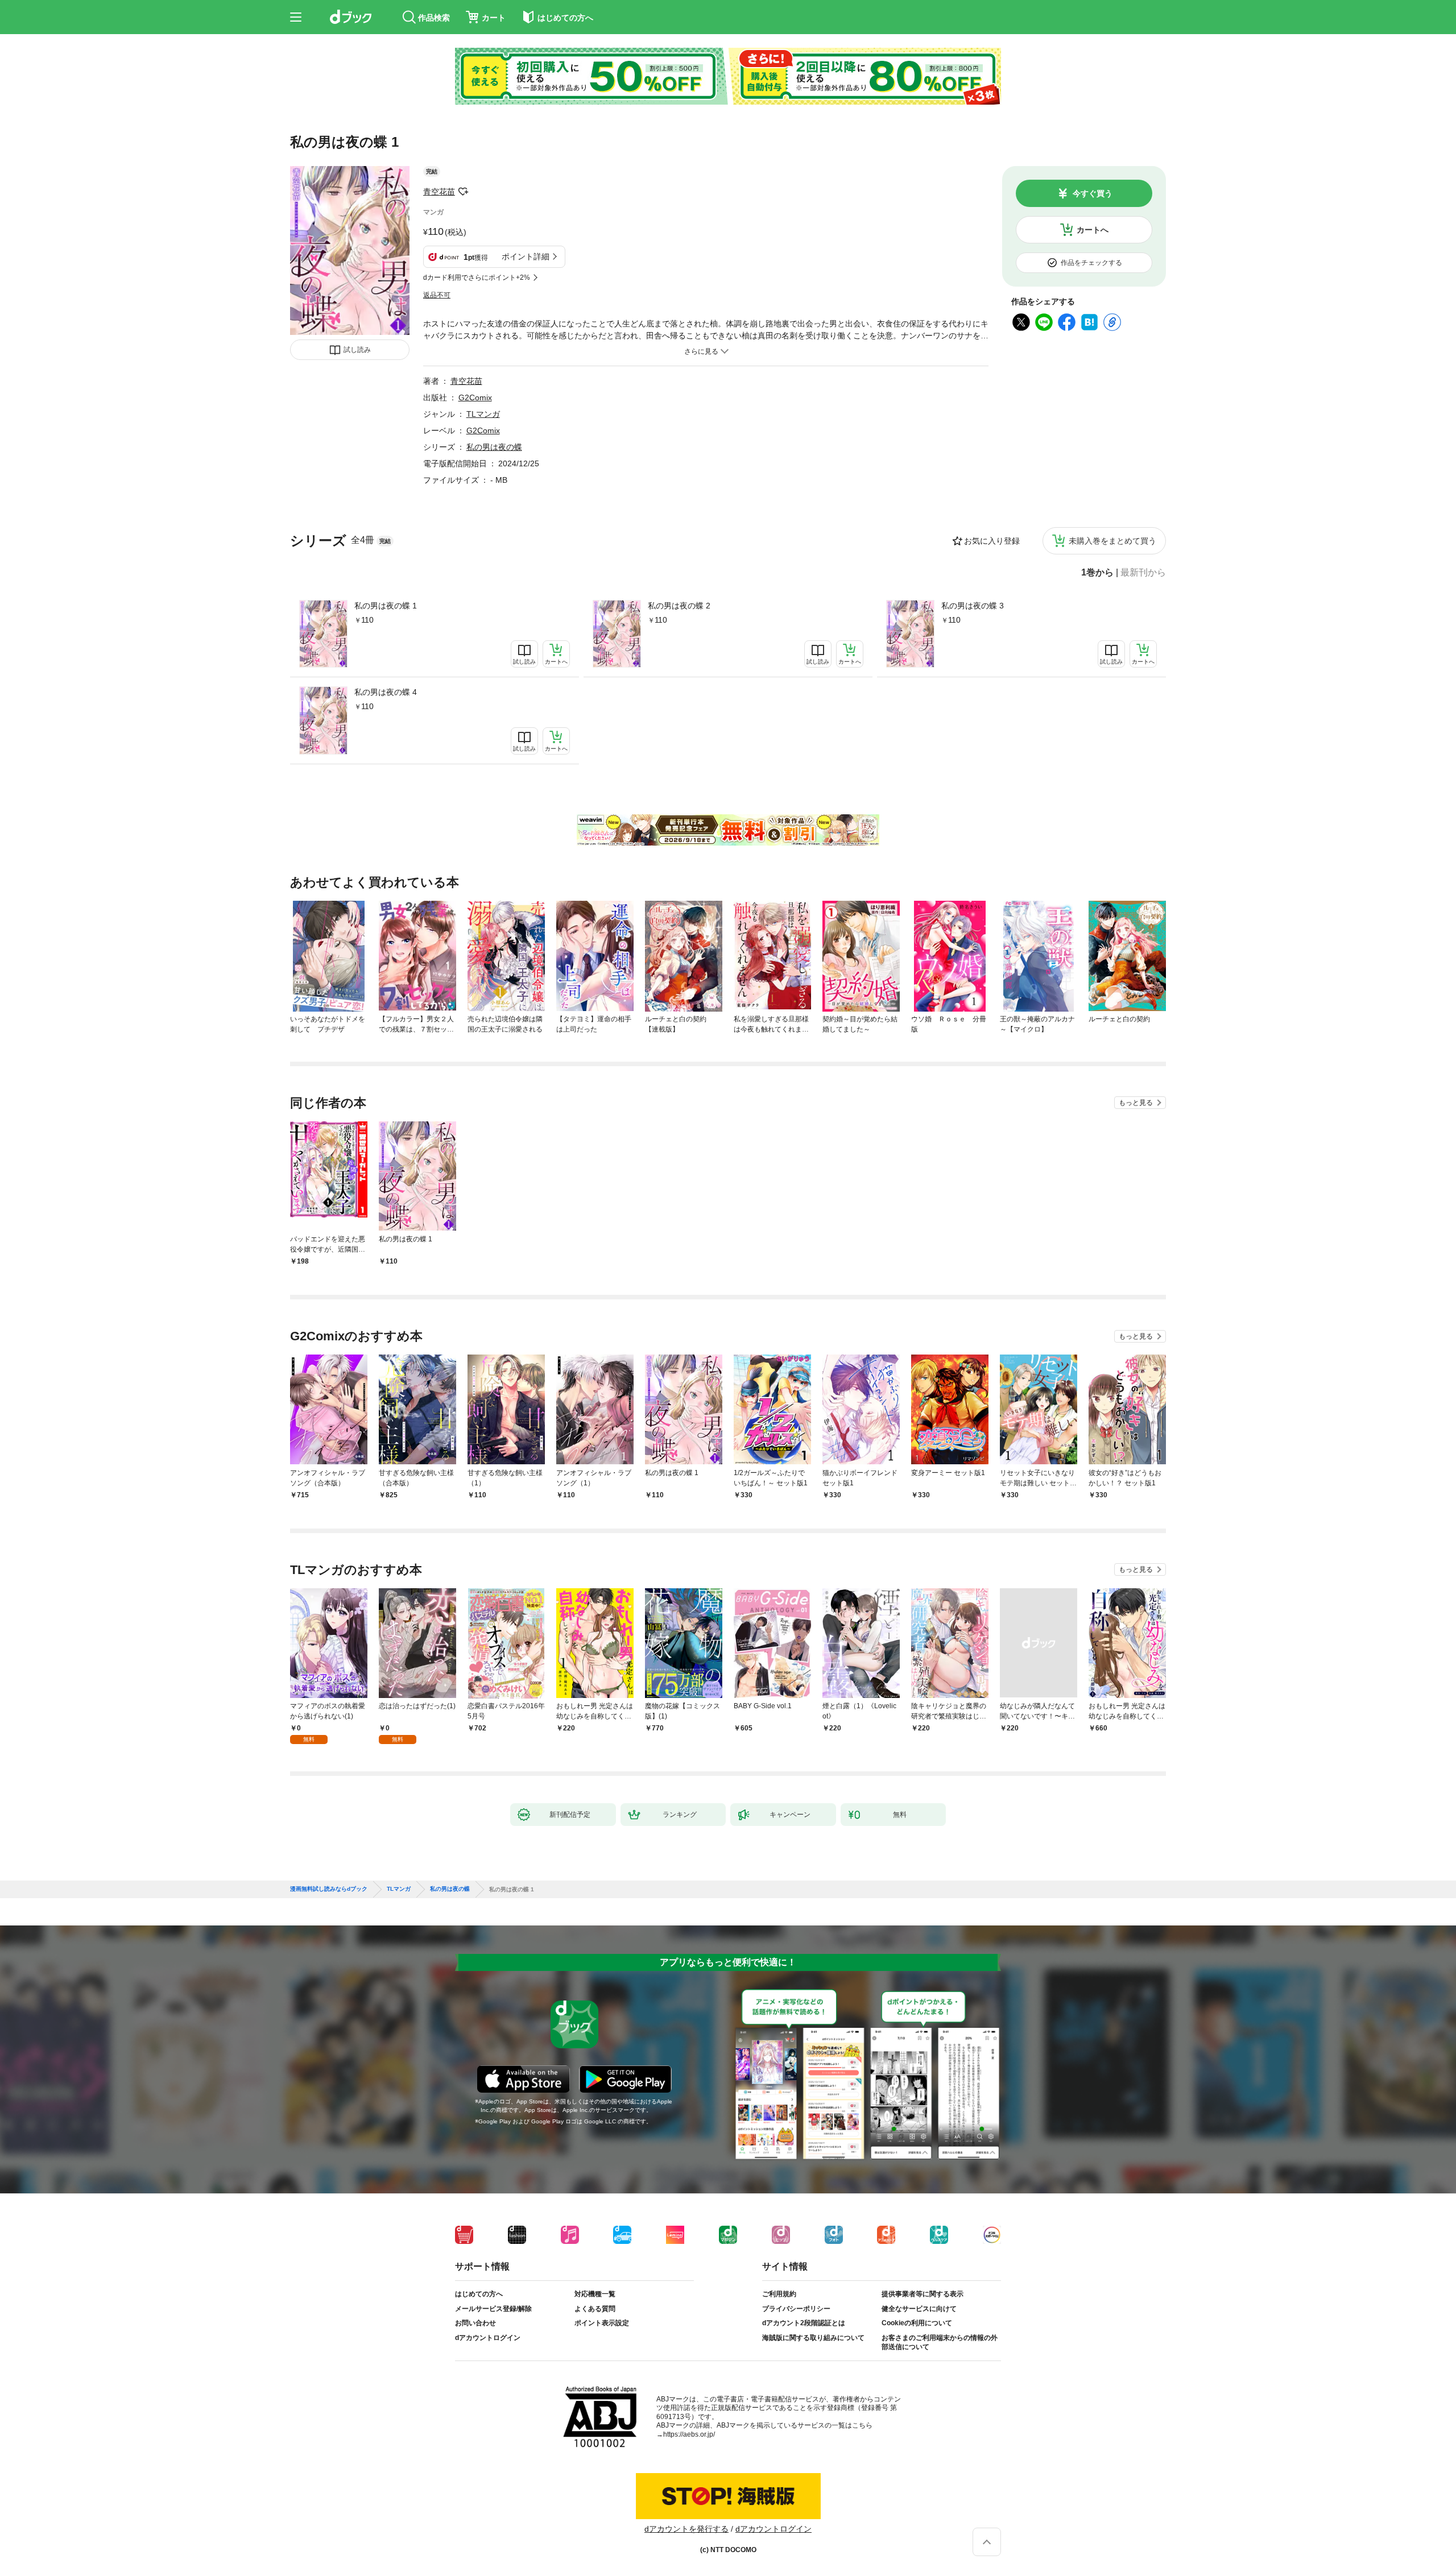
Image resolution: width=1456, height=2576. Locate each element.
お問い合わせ (475, 2323)
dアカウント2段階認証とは (804, 2323)
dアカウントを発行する (686, 2529)
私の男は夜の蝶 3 (973, 606)
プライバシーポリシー (796, 2309)
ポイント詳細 (526, 256)
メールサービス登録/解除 (493, 2309)
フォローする (463, 192)
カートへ (1093, 230)
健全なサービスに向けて (919, 2309)
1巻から (1097, 573)
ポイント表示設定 (602, 2323)
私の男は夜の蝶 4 (386, 692)
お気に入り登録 (992, 541)
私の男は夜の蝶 (494, 447)
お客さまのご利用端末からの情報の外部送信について (940, 2342)
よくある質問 (595, 2309)
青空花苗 (439, 192)
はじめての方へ (479, 2294)
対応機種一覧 (595, 2294)
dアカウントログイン (488, 2338)
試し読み (357, 350)
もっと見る (1136, 1103)
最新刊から (1143, 573)
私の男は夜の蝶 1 (386, 606)
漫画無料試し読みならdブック (329, 1889)
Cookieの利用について (917, 2323)
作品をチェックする (1091, 263)
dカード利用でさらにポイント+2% (477, 278)
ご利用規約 (779, 2294)
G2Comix (475, 397)
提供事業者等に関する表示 (923, 2294)
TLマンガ (483, 414)
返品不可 (437, 295)
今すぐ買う (1093, 193)
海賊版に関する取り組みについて (813, 2338)
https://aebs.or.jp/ (689, 2434)
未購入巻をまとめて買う (1112, 541)
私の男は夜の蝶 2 (679, 606)
